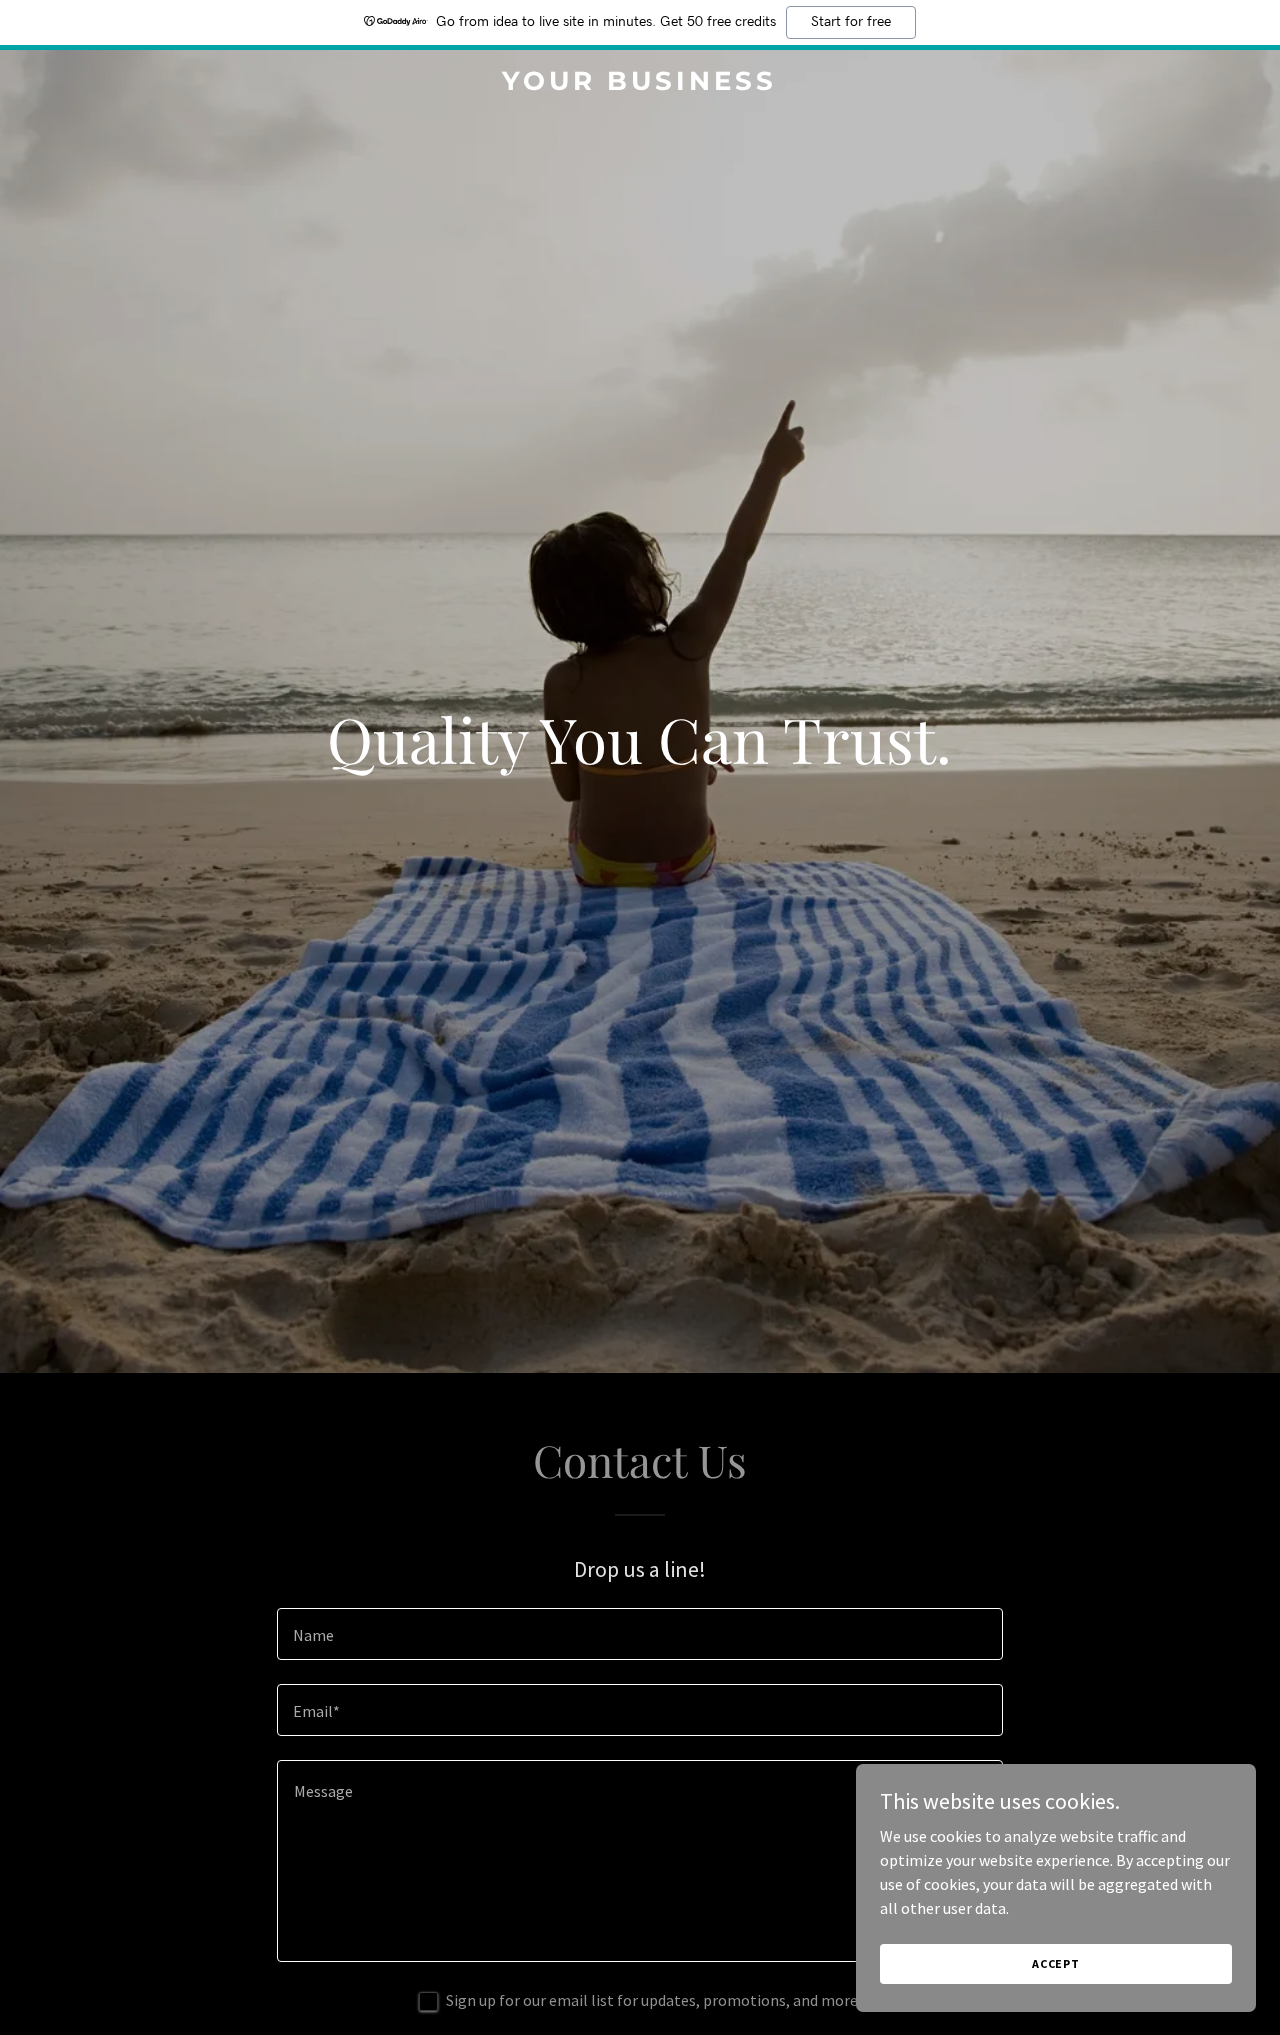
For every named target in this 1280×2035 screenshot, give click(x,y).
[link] (640, 84)
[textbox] (639, 1634)
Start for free (851, 22)
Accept (1056, 1963)
